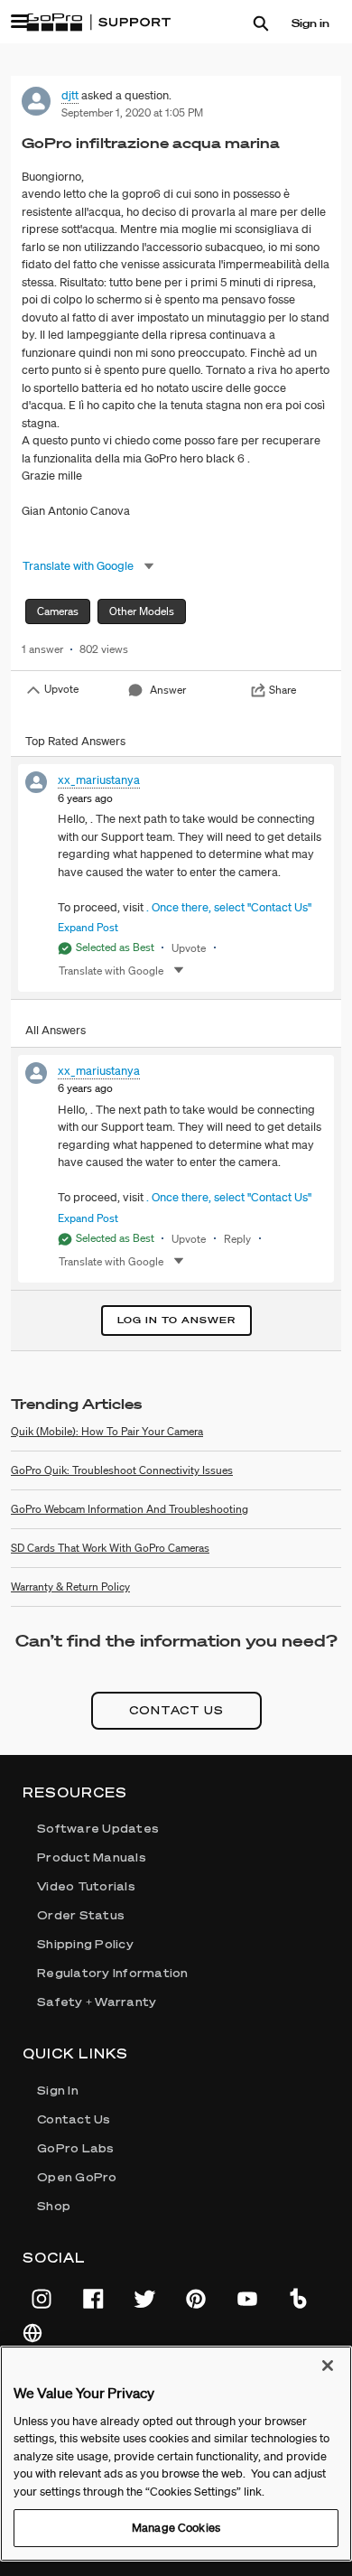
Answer (168, 690)
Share (283, 690)
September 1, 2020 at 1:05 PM (132, 112)
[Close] (328, 2366)
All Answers (56, 1030)
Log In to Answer (176, 1320)
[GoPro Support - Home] (98, 23)
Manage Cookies (176, 2528)
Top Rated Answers (75, 741)
